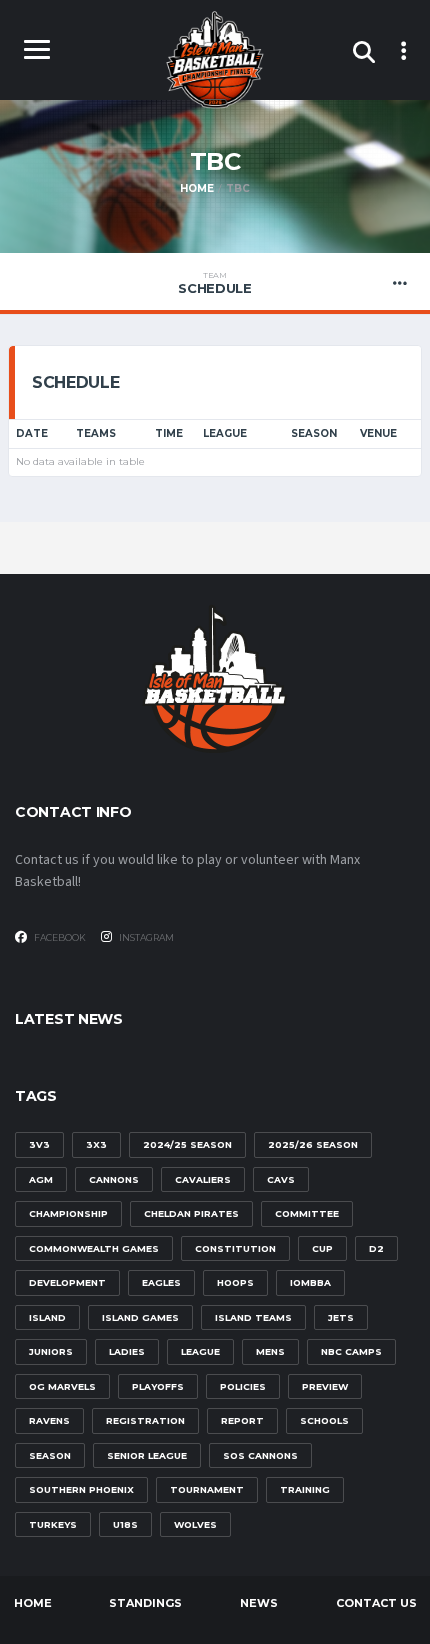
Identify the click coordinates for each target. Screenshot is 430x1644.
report (242, 1420)
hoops (235, 1282)
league (200, 1351)
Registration (145, 1420)
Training (305, 1489)
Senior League (147, 1455)
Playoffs (158, 1386)
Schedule (215, 283)
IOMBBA (310, 1282)
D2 (376, 1248)
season (50, 1455)
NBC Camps (351, 1351)
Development (67, 1282)
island (47, 1317)
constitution (235, 1248)
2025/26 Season (313, 1144)
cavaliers (203, 1179)
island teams (253, 1317)
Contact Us (376, 1603)
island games (140, 1317)
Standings (145, 1603)
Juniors (51, 1351)
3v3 (39, 1144)
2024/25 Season (187, 1144)
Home (33, 1603)
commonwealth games (94, 1248)
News (259, 1603)
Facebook (59, 937)
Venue (378, 433)
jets (341, 1317)
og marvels (62, 1386)
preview (325, 1386)
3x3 (96, 1144)
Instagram (145, 937)
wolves (195, 1524)
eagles (161, 1282)
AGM (41, 1179)
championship (68, 1213)
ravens (49, 1420)
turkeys (53, 1524)
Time (169, 433)
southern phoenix (81, 1489)
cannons (114, 1179)
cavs (281, 1179)
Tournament (207, 1489)
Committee (307, 1213)
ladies (127, 1351)
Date (32, 433)
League (225, 433)
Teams (96, 433)
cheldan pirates (191, 1213)
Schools (324, 1420)
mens (270, 1351)
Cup (322, 1248)
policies (243, 1386)
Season (314, 433)
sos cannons (260, 1455)
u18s (125, 1524)
